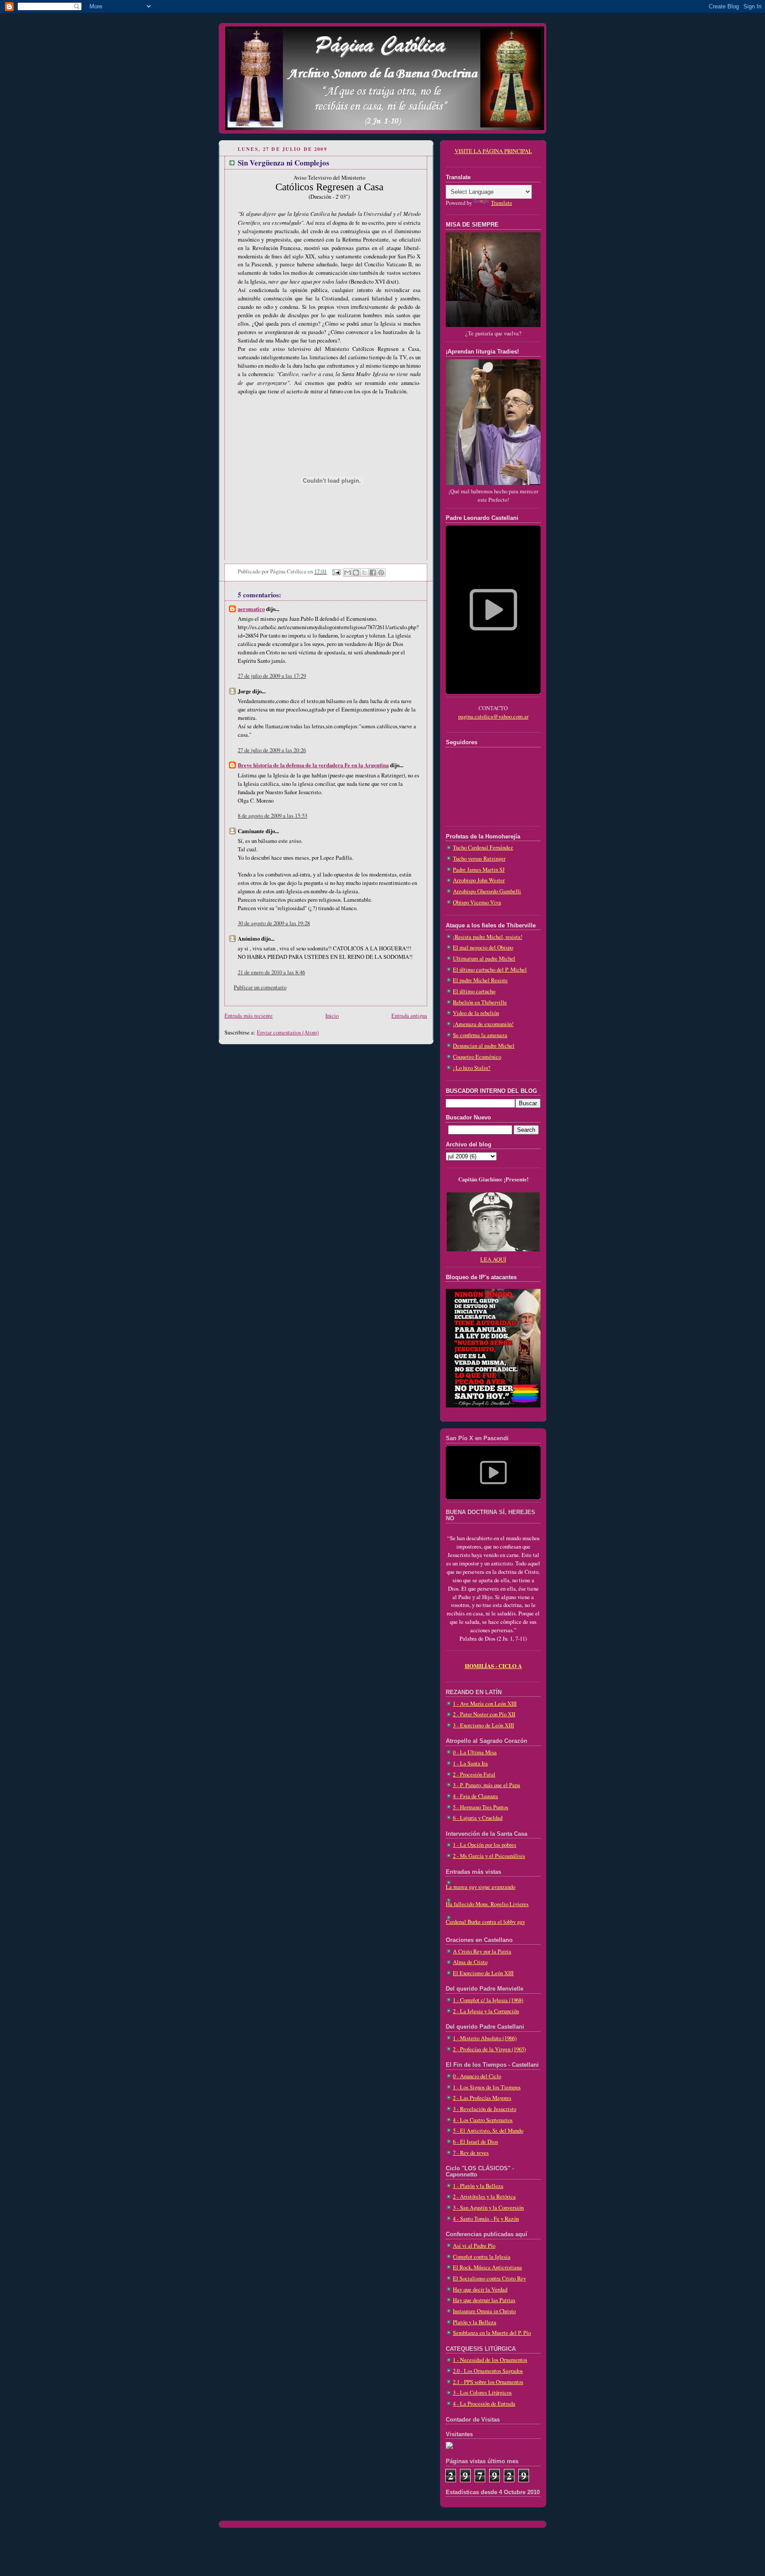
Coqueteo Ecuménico (477, 1057)
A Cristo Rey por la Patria (482, 1951)
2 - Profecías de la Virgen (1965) (489, 2049)
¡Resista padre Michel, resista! (488, 937)
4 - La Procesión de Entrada (484, 2404)
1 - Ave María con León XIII (485, 1704)
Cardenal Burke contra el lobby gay (485, 1922)
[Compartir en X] (364, 573)
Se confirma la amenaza (480, 1035)
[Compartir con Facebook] (373, 573)
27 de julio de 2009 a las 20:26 (272, 750)
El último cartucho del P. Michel (490, 970)
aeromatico (251, 609)
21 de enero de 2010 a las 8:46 (271, 972)
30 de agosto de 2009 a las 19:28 (274, 923)
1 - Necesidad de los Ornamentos (490, 2360)
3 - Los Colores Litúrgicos (482, 2393)
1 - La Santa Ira (470, 1763)
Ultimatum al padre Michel (484, 959)
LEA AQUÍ (493, 1259)
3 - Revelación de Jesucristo (485, 2109)
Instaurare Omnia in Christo (484, 2311)
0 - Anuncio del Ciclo (477, 2076)
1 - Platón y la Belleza (478, 2186)
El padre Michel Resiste (480, 980)
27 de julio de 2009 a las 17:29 (272, 676)
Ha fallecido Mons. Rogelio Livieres (487, 1904)
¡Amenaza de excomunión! (483, 1024)
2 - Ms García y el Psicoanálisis (489, 1856)
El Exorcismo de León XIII (483, 1973)
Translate (502, 203)
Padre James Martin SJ (479, 870)
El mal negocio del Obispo (483, 948)
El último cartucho (474, 991)
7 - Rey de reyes (471, 2153)
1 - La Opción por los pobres (485, 1845)
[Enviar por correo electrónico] (348, 573)
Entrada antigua (409, 1016)
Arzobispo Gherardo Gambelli (487, 891)
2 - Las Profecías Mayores (482, 2098)
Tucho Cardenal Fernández (483, 848)
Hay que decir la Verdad (480, 2290)
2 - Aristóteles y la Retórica (484, 2197)
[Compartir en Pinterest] (381, 573)
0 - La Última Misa (475, 1752)
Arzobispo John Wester (479, 880)
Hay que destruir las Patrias (484, 2300)
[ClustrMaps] (449, 2447)
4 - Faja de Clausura (475, 1796)
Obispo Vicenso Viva (477, 902)
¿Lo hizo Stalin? (472, 1068)
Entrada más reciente (249, 1016)
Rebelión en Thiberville (480, 1002)
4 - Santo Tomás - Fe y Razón (486, 2219)
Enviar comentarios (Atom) (288, 1032)
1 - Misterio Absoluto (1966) (485, 2038)
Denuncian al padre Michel (484, 1046)
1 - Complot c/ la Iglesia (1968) (488, 2000)
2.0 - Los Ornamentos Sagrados (488, 2371)
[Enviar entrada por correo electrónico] (336, 571)
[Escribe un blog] (356, 573)
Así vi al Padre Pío (474, 2246)
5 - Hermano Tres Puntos (481, 1807)
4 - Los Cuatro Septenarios (483, 2120)
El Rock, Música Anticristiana (487, 2267)
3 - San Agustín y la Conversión (488, 2208)
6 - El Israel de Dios (475, 2142)
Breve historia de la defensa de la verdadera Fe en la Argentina (313, 765)
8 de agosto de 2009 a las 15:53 (272, 816)
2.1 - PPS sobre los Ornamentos (488, 2382)
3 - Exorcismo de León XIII (483, 1725)
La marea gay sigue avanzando (481, 1887)
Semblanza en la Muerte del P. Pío (492, 2333)
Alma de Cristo (470, 1962)
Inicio (332, 1016)
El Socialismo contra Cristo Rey (489, 2278)
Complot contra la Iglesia (482, 2257)
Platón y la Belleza (475, 2322)
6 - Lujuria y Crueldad (478, 1818)
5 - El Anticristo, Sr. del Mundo (488, 2131)
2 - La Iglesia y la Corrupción (486, 2011)
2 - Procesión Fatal (474, 1774)
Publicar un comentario (260, 987)
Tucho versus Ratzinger (479, 859)
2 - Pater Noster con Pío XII (484, 1714)
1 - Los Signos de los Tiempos (487, 2087)
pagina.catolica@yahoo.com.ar (493, 717)
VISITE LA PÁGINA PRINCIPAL (493, 151)
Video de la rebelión (476, 1013)
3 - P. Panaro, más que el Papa (487, 1785)
